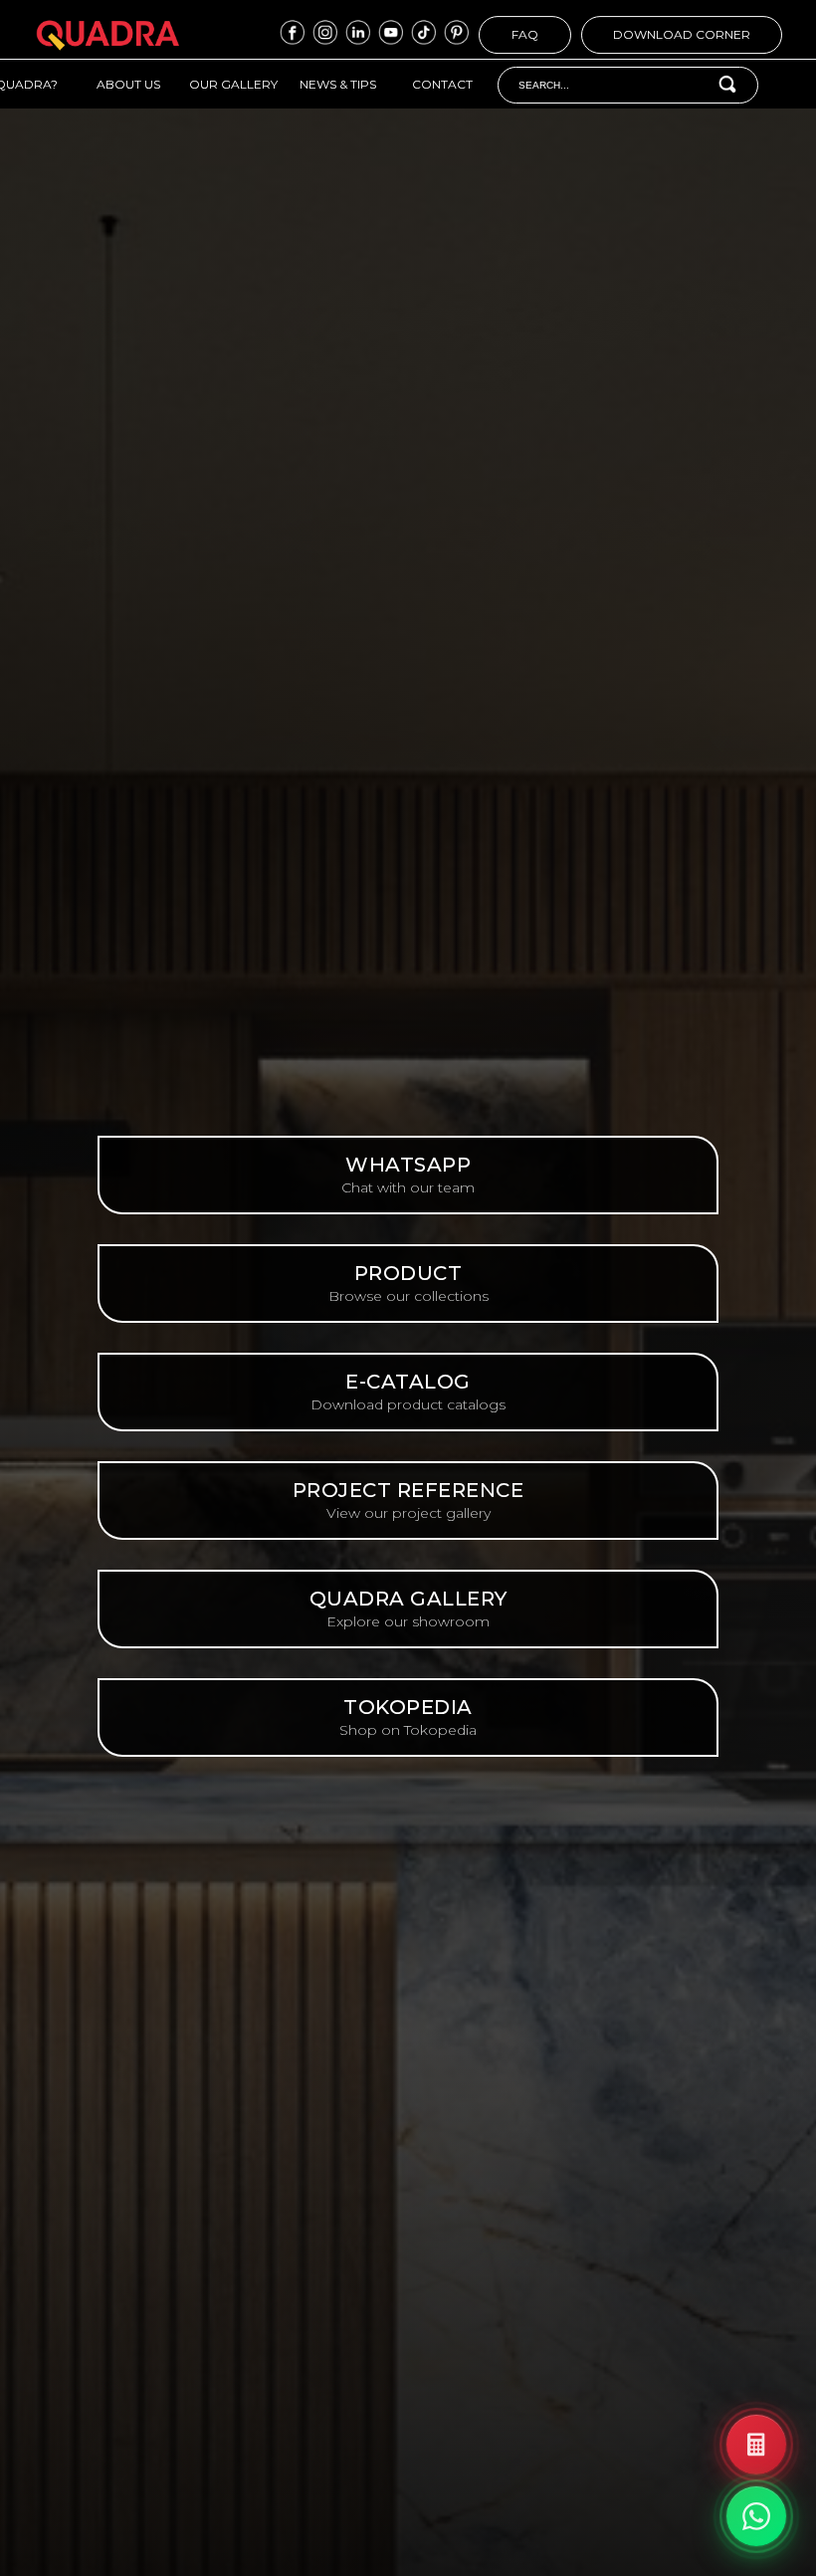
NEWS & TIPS (338, 84)
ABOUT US (128, 84)
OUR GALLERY (233, 84)
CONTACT (442, 84)
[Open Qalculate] (756, 2445)
